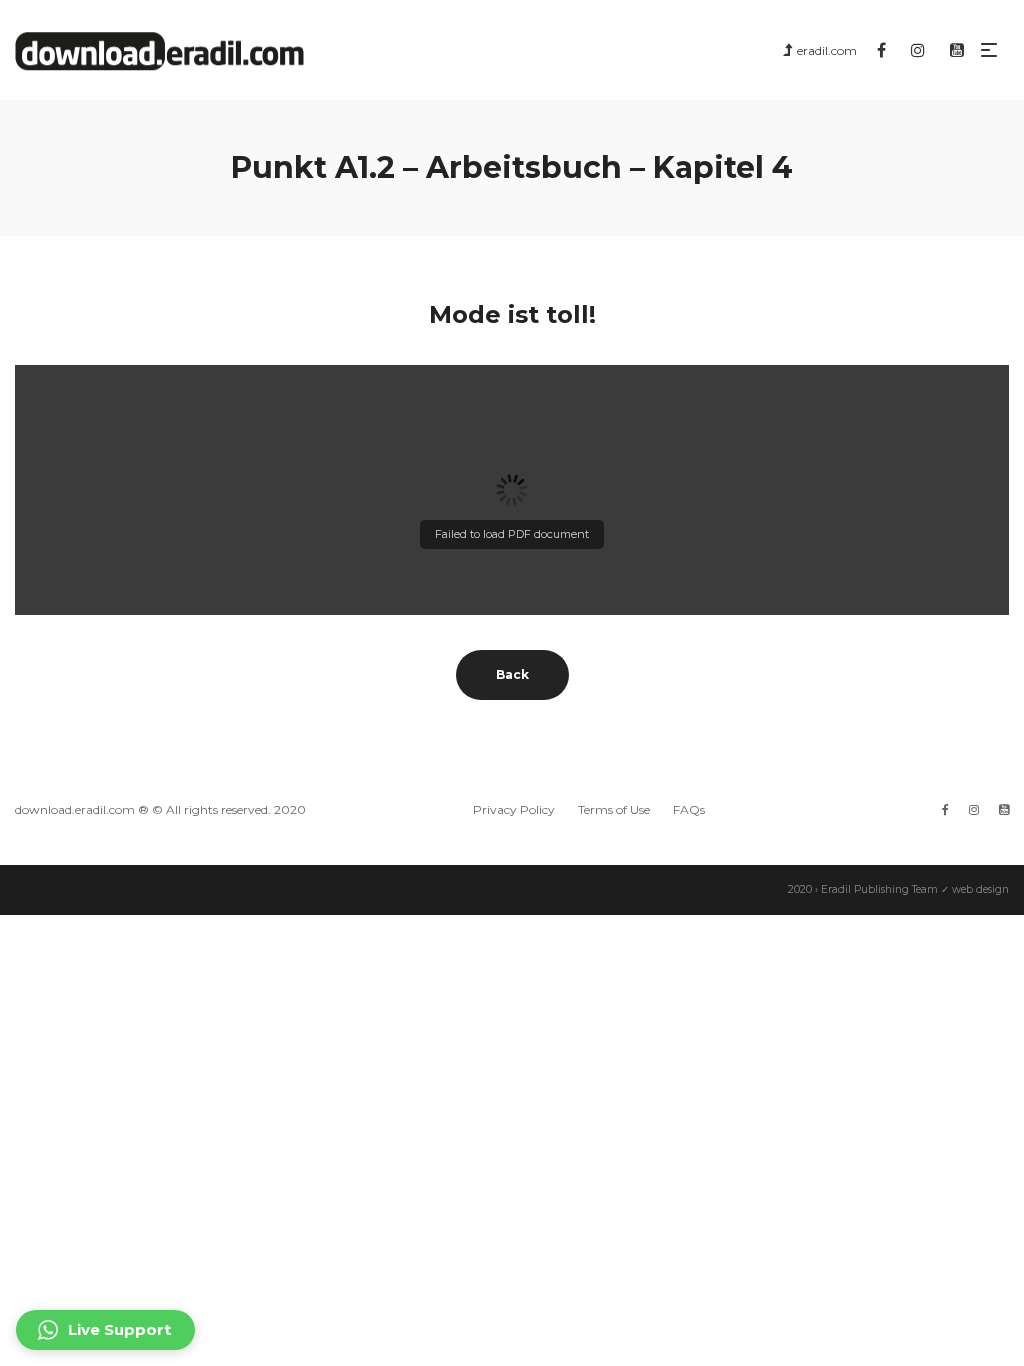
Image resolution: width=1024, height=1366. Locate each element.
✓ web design (975, 889)
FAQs (689, 809)
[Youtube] (1004, 809)
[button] (105, 1330)
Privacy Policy (514, 809)
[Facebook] (945, 809)
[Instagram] (974, 809)
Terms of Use (614, 809)
